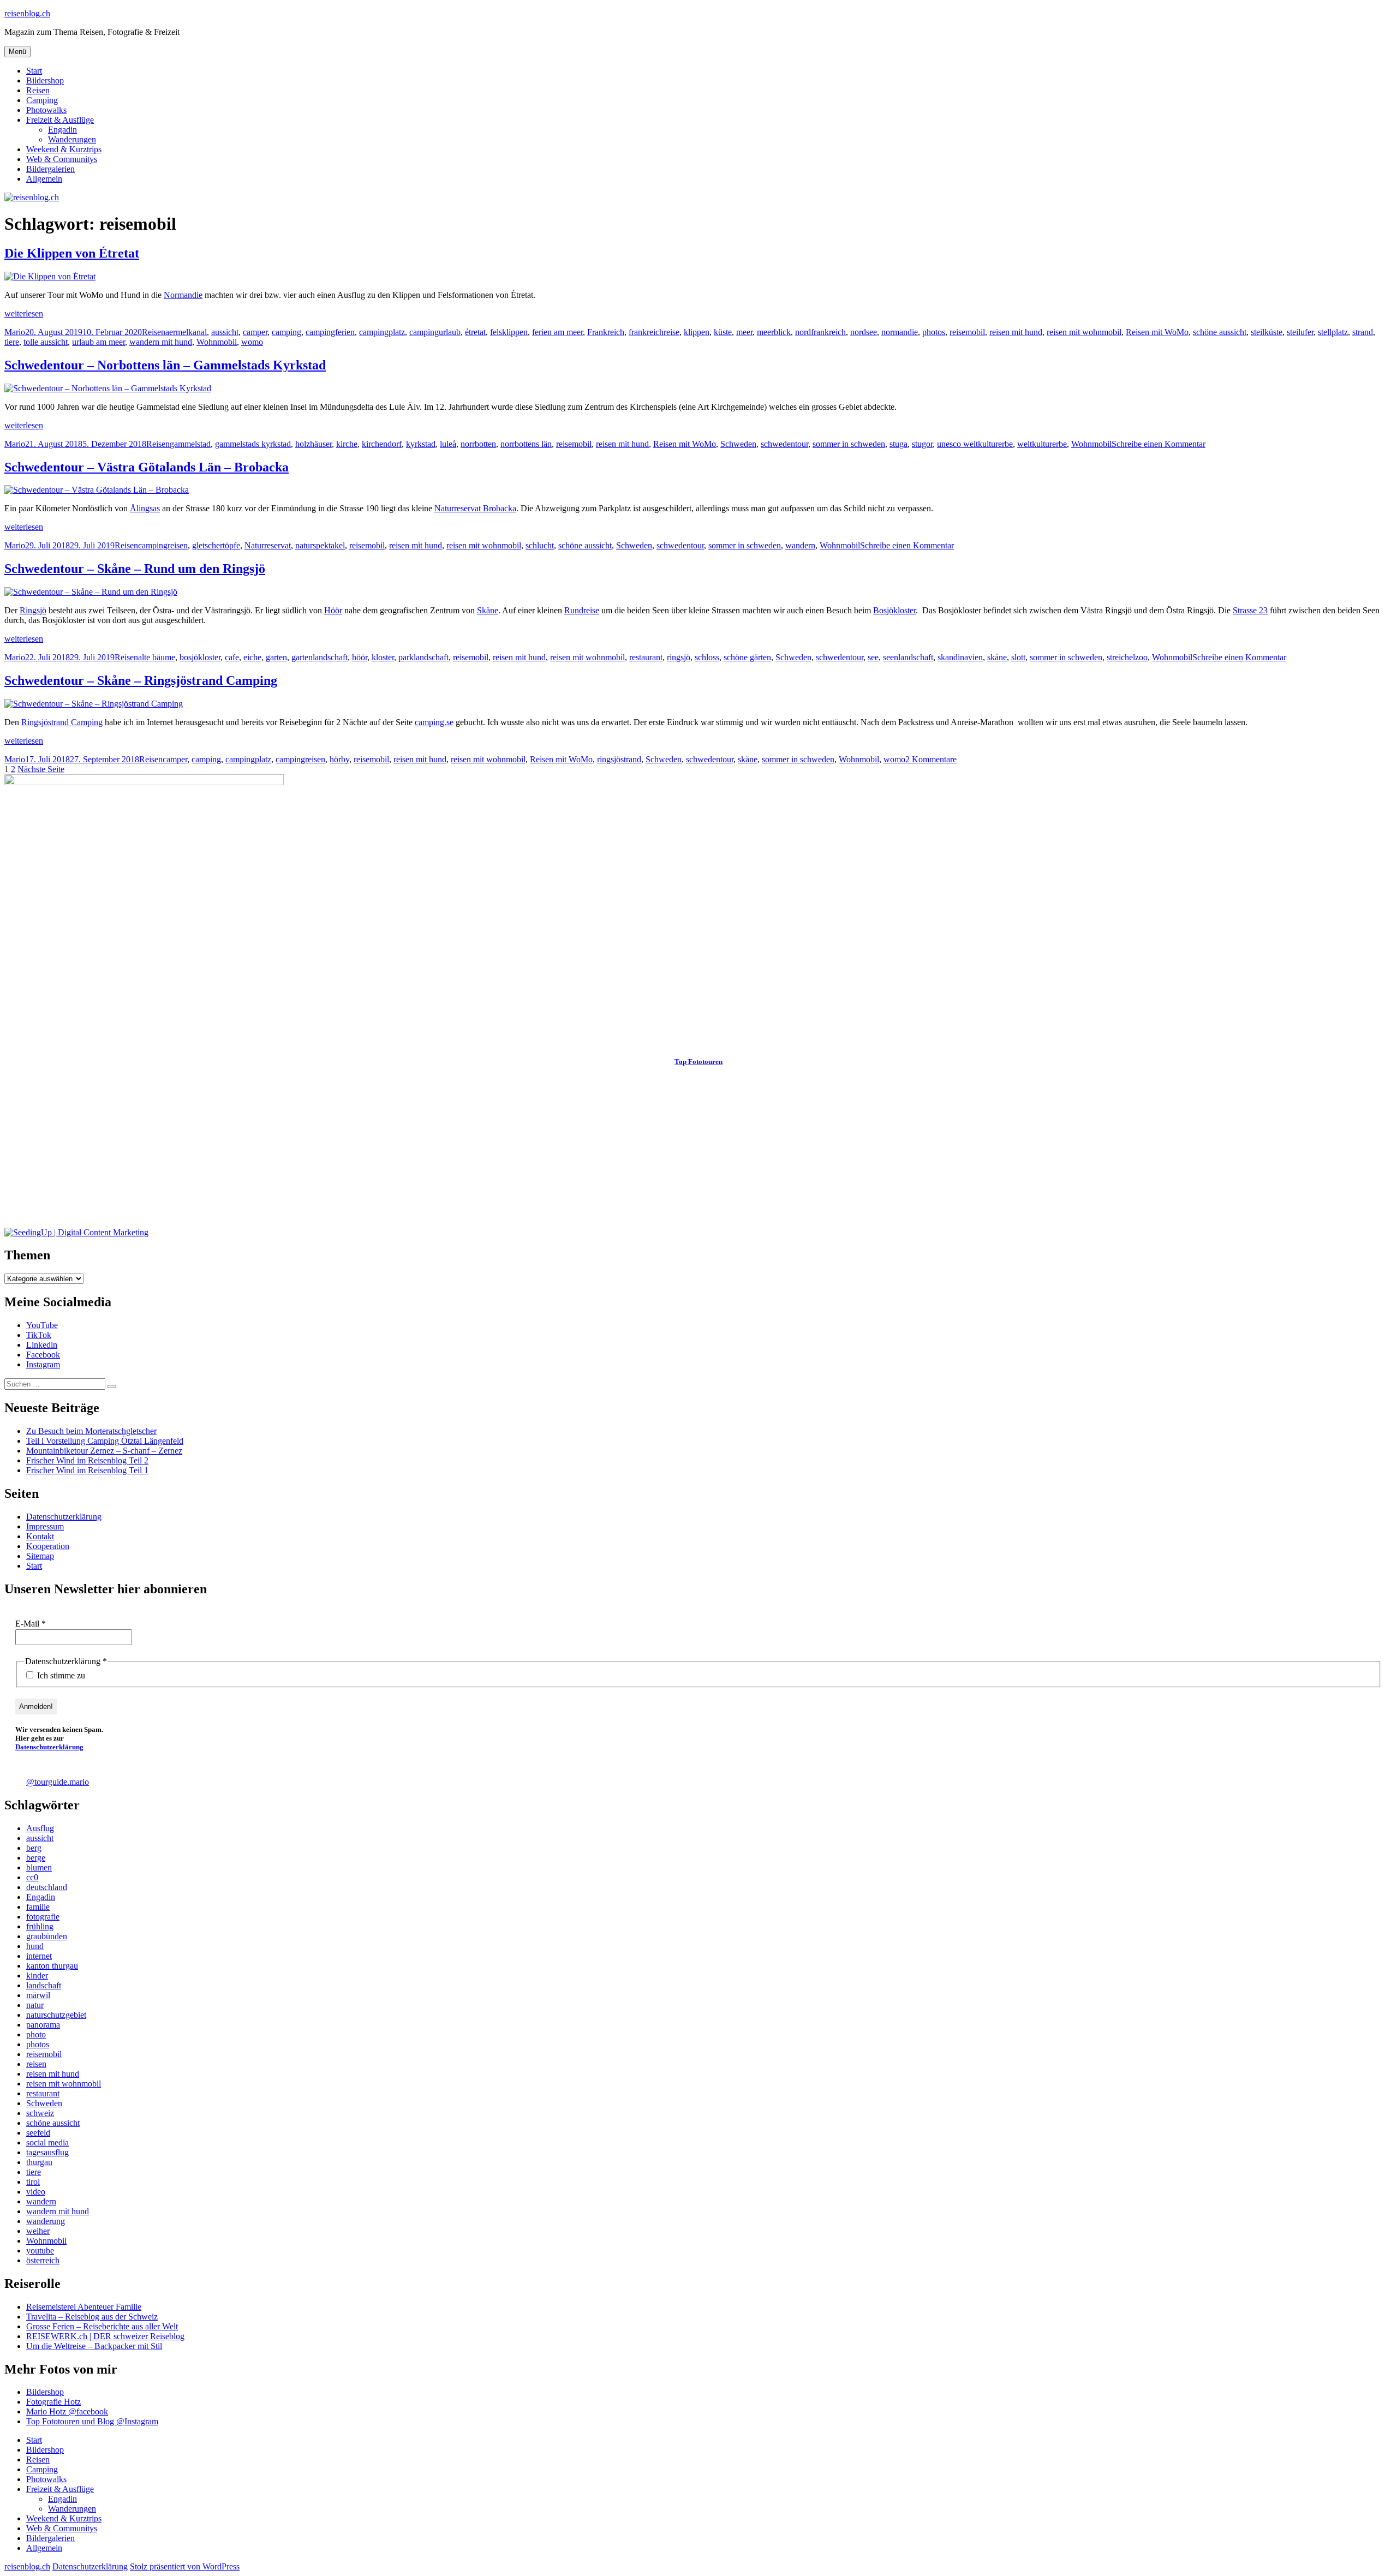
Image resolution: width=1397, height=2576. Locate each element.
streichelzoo (1127, 657)
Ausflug (40, 1828)
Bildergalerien (50, 169)
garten (276, 657)
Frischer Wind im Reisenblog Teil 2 (87, 1460)
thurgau (39, 2162)
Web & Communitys (62, 159)
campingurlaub (435, 332)
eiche (252, 657)
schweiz (40, 2113)
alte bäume (157, 657)
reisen (36, 2064)
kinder (37, 1976)
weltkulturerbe (1042, 444)
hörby (339, 759)
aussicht (225, 332)
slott (1018, 657)
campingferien (330, 332)
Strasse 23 (1250, 610)
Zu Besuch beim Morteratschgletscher (91, 1431)
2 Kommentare (931, 759)
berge (36, 1858)
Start (34, 71)
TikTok (39, 1335)
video (36, 2192)
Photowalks (46, 110)
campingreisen (163, 545)
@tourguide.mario (58, 1782)
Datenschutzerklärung (64, 1517)
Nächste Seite (41, 769)
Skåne (488, 610)
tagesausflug (47, 2152)
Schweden (738, 444)
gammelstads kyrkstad (253, 444)
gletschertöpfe (216, 545)
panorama (43, 2025)
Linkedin (42, 1345)
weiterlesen (24, 313)
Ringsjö (33, 610)
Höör (333, 610)
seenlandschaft (908, 657)
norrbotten (478, 444)
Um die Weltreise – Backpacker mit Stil (94, 2346)
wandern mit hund (161, 342)
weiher (38, 2231)
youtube (40, 2251)
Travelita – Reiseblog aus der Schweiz (92, 2317)
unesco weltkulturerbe (975, 444)
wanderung (46, 2221)
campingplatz (382, 332)
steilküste (1267, 332)
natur (35, 2005)
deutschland (47, 1887)
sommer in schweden (849, 444)
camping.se (434, 722)
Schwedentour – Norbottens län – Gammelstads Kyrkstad (165, 365)
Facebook (43, 1355)
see (873, 657)
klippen (697, 332)
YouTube (42, 1325)
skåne (997, 657)
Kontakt (40, 1536)
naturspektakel (320, 545)
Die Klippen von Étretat (72, 253)
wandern (800, 545)
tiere (12, 342)
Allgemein (44, 179)
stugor (922, 444)
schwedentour (784, 444)
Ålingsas (145, 508)
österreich (43, 2260)
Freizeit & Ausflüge (60, 120)
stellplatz (1333, 332)
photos (934, 332)
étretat (475, 332)
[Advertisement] (332, 1151)
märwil (38, 1995)
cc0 (32, 1877)
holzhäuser (314, 444)
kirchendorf (382, 444)
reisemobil (967, 332)
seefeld (38, 2133)
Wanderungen (72, 139)
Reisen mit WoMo (1157, 332)
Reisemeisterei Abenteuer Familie (84, 2307)
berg (34, 1848)
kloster (383, 657)
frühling (40, 1926)
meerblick (774, 332)
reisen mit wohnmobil (1084, 332)
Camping (42, 100)
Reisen (38, 90)
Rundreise (582, 610)
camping (286, 332)
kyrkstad (421, 444)
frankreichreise (654, 332)
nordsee (864, 332)
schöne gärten (747, 657)
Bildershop (45, 80)
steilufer (1300, 332)
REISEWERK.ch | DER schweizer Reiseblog (105, 2336)
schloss (707, 657)
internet (39, 1956)
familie (38, 1907)
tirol (33, 2182)
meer (744, 332)
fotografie (43, 1917)
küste (723, 332)
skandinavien (960, 657)
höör (360, 657)
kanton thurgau (52, 1966)
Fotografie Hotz (53, 2402)
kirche (347, 444)
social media (47, 2142)
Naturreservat (268, 545)
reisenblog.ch (27, 13)
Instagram (43, 1364)
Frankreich (606, 332)
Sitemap (40, 1556)
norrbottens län (526, 444)
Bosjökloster (894, 610)
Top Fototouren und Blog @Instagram (92, 2421)
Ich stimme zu (60, 1675)
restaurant (646, 657)
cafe (232, 657)
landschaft (44, 1985)
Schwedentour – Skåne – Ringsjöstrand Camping (141, 680)
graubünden (47, 1936)
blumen (39, 1867)
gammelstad (190, 444)
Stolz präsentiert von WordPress (185, 2566)
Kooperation (48, 1546)
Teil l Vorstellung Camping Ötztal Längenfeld (105, 1441)
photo (36, 2034)
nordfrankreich (820, 332)
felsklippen (509, 332)
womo (252, 342)
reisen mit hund (1016, 332)
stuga (899, 444)
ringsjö (679, 657)
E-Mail (31, 1624)
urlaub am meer (98, 342)
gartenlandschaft (320, 657)
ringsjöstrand (619, 759)
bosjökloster (200, 657)
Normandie (183, 295)
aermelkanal (186, 332)
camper (255, 332)
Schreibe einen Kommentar (1159, 444)
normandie (900, 332)
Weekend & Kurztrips (64, 149)
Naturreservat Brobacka (475, 508)
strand (1363, 332)
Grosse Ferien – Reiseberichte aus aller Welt (102, 2326)
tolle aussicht (46, 342)
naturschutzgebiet (56, 2015)
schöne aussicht (1220, 332)
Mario (15, 332)
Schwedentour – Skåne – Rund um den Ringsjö (135, 569)
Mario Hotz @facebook (67, 2411)
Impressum (45, 1526)
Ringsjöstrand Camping (62, 722)
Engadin (62, 130)
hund (35, 1946)
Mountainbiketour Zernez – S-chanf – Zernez (104, 1451)
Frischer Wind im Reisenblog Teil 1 (87, 1470)
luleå (448, 444)
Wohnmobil (217, 342)
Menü (17, 52)
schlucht (540, 545)
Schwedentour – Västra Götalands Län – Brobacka (147, 467)
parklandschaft (423, 657)
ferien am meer (557, 332)
